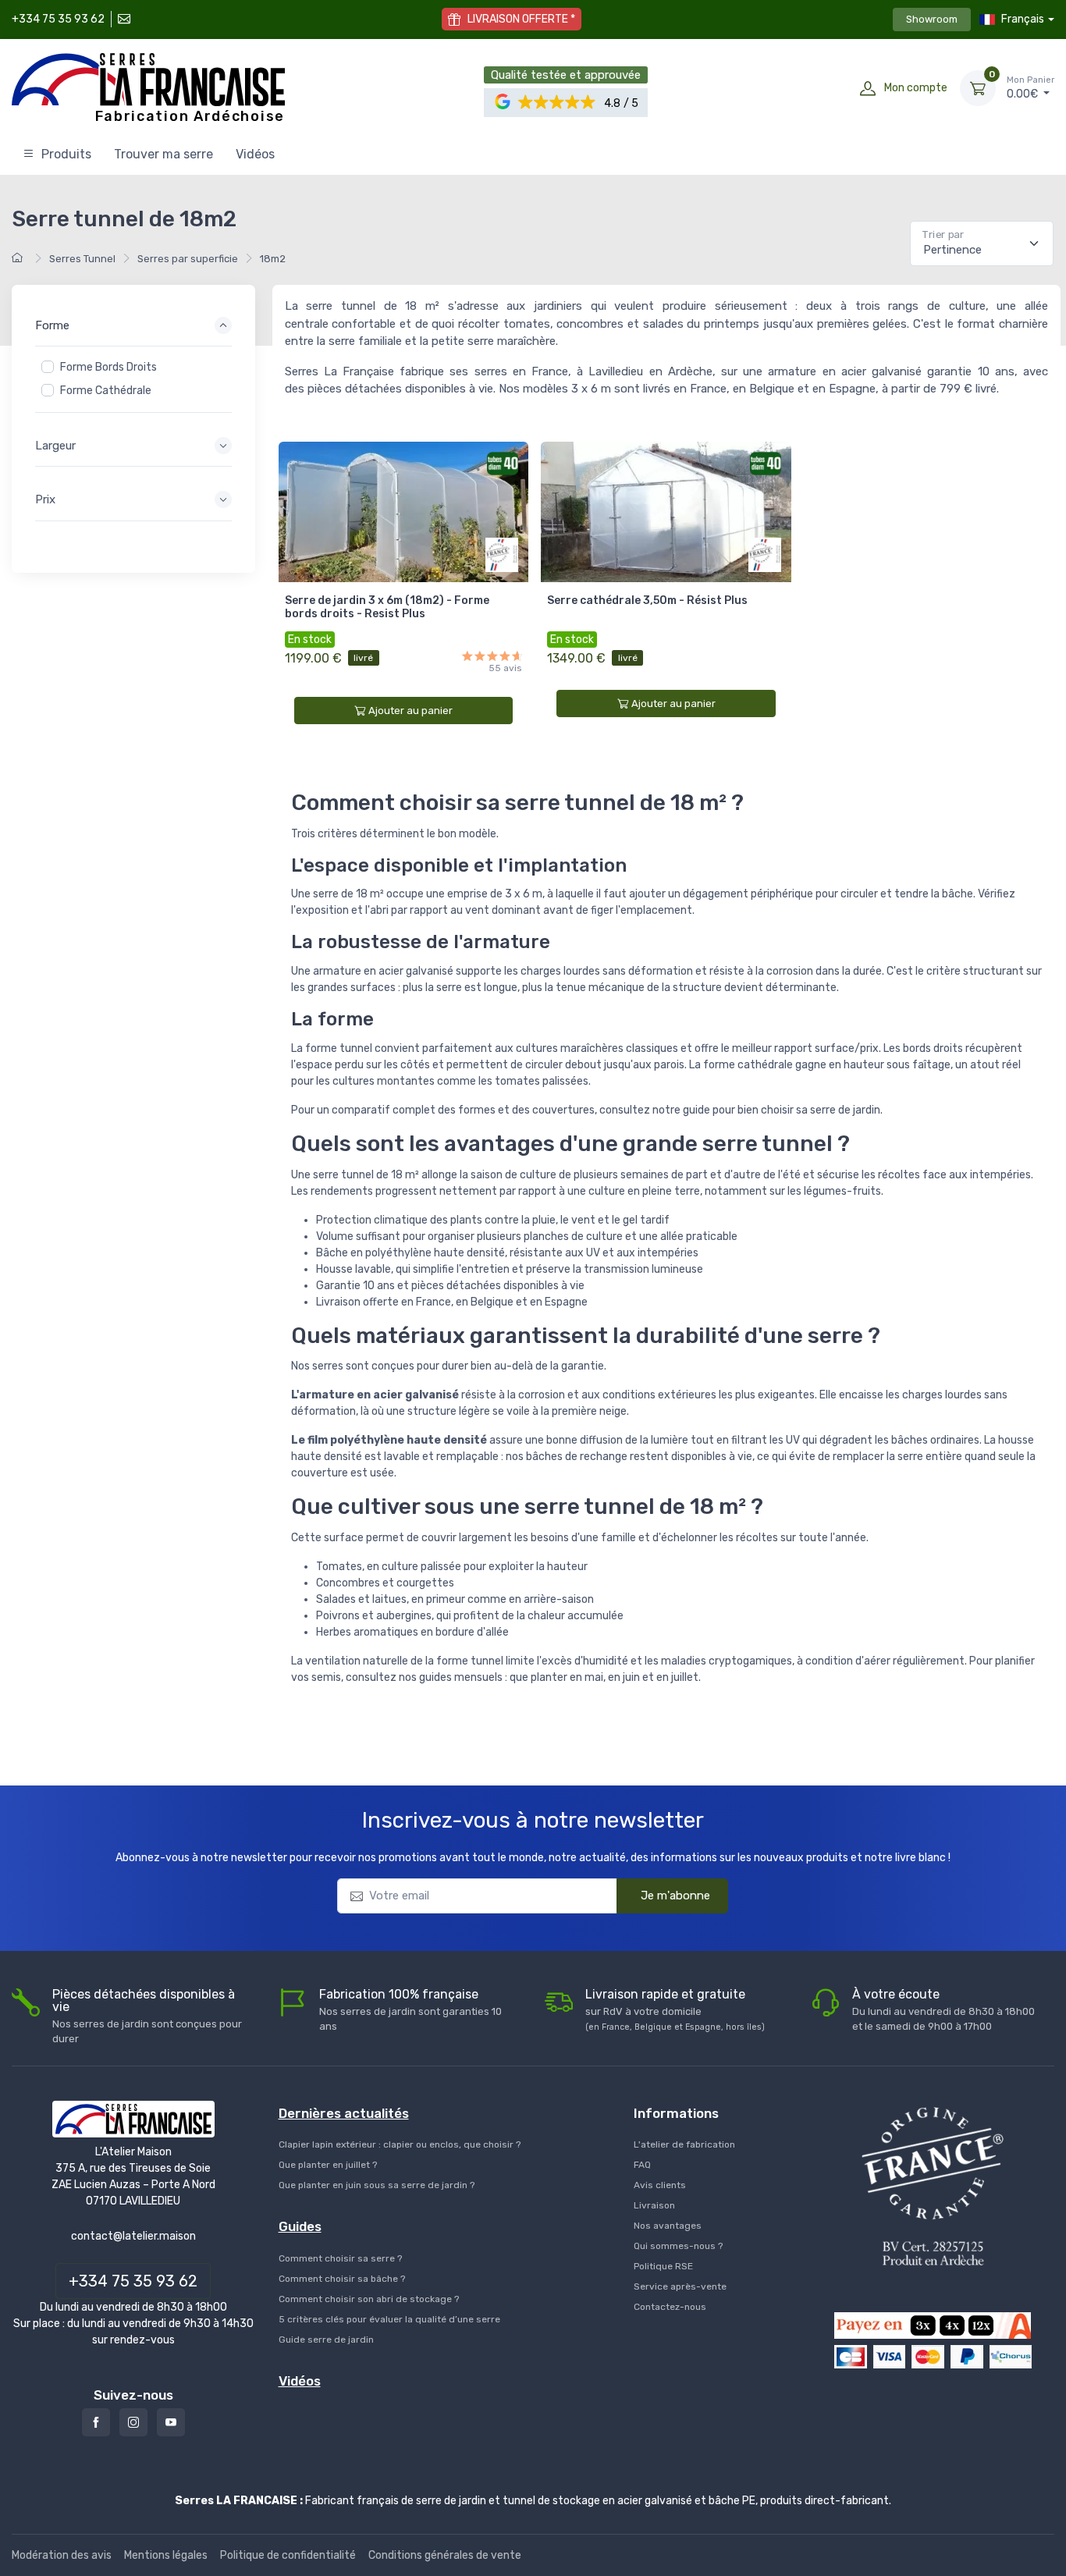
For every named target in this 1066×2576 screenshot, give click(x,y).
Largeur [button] (55, 446)
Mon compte (916, 88)
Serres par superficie (188, 259)
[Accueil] (20, 259)
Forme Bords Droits (108, 367)
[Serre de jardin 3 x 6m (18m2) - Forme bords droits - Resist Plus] (404, 512)
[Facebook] (96, 2422)
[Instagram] (133, 2422)
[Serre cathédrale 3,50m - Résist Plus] (666, 512)
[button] (558, 103)
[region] (133, 379)
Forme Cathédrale (106, 391)
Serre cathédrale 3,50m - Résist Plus (647, 600)
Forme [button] (52, 325)
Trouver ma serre (163, 154)
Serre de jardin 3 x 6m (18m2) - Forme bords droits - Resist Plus (387, 607)
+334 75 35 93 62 (58, 19)
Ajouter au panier (410, 711)
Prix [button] (45, 499)
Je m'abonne (675, 1896)
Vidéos (255, 154)
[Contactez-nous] (123, 19)
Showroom (932, 19)
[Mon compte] (868, 88)
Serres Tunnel (82, 259)
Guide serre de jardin (326, 2340)
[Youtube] (171, 2422)
